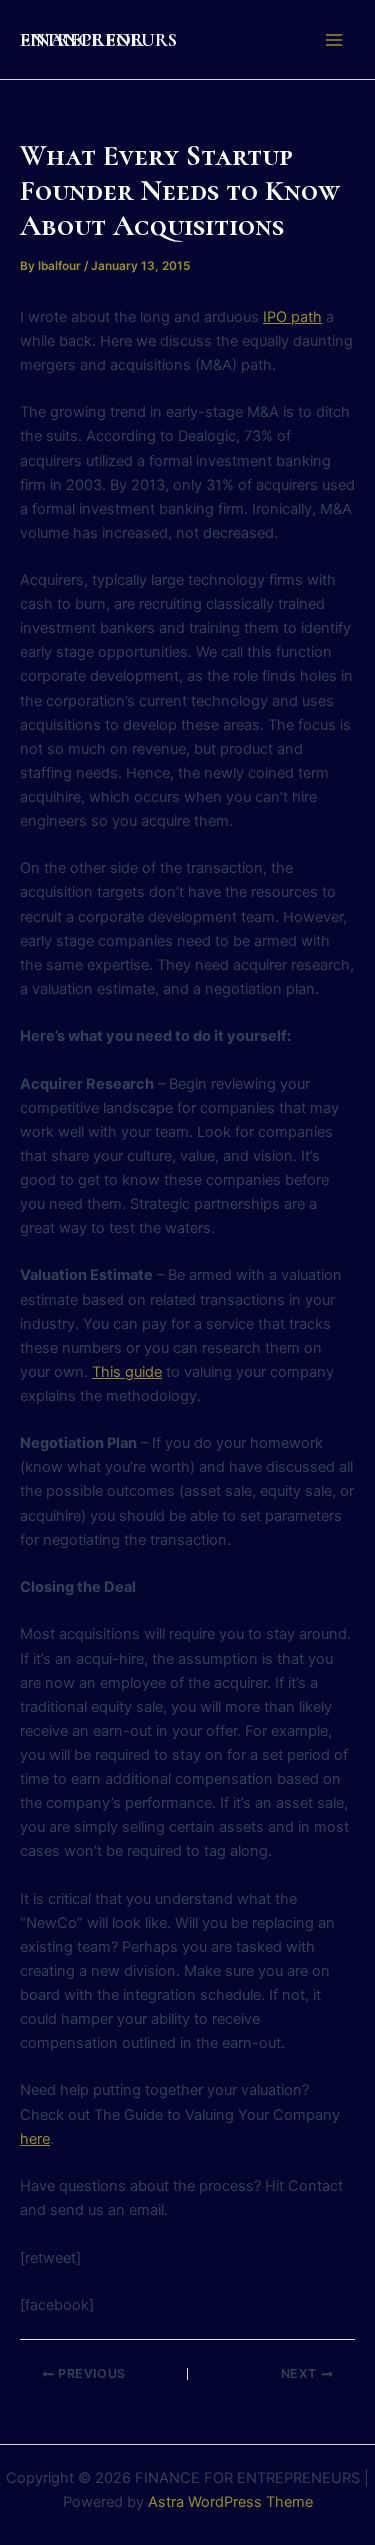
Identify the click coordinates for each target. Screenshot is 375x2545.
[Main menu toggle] (334, 40)
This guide (127, 1372)
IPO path (292, 317)
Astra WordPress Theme (230, 2502)
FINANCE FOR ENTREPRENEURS (98, 39)
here (35, 2139)
